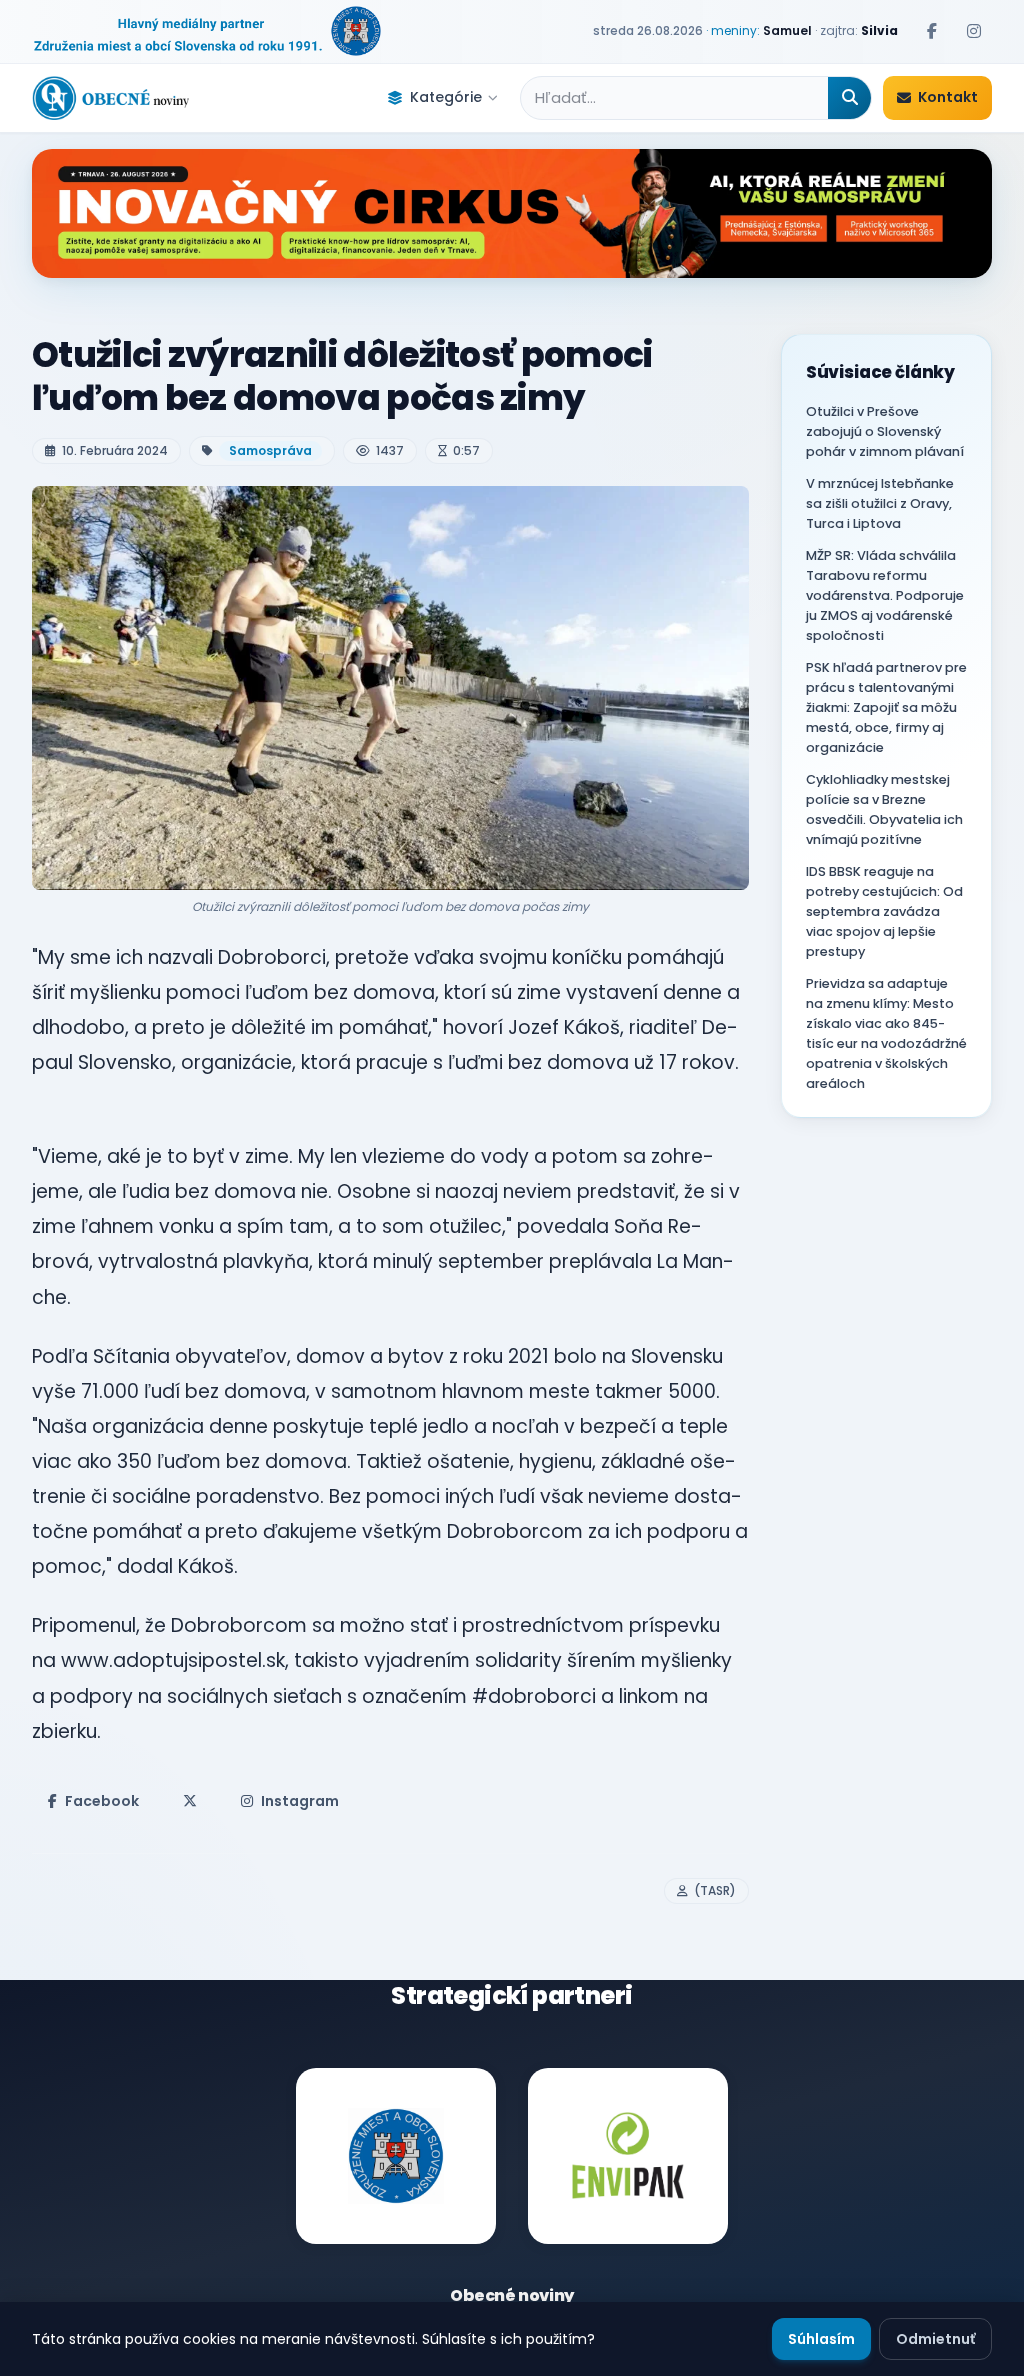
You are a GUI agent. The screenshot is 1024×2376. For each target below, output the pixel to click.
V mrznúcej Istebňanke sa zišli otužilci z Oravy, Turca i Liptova (880, 503)
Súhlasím (821, 2339)
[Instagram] (974, 31)
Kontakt (948, 97)
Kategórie (446, 97)
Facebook (102, 1801)
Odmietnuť (935, 2339)
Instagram (300, 1801)
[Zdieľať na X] (190, 1801)
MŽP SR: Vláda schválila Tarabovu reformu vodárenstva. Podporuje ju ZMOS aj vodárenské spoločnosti (885, 595)
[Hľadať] (849, 98)
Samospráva (270, 450)
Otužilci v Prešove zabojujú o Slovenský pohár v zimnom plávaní (885, 431)
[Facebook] (932, 31)
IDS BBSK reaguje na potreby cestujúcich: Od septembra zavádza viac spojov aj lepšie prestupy (884, 911)
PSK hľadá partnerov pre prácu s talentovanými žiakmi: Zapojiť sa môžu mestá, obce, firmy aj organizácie (886, 707)
